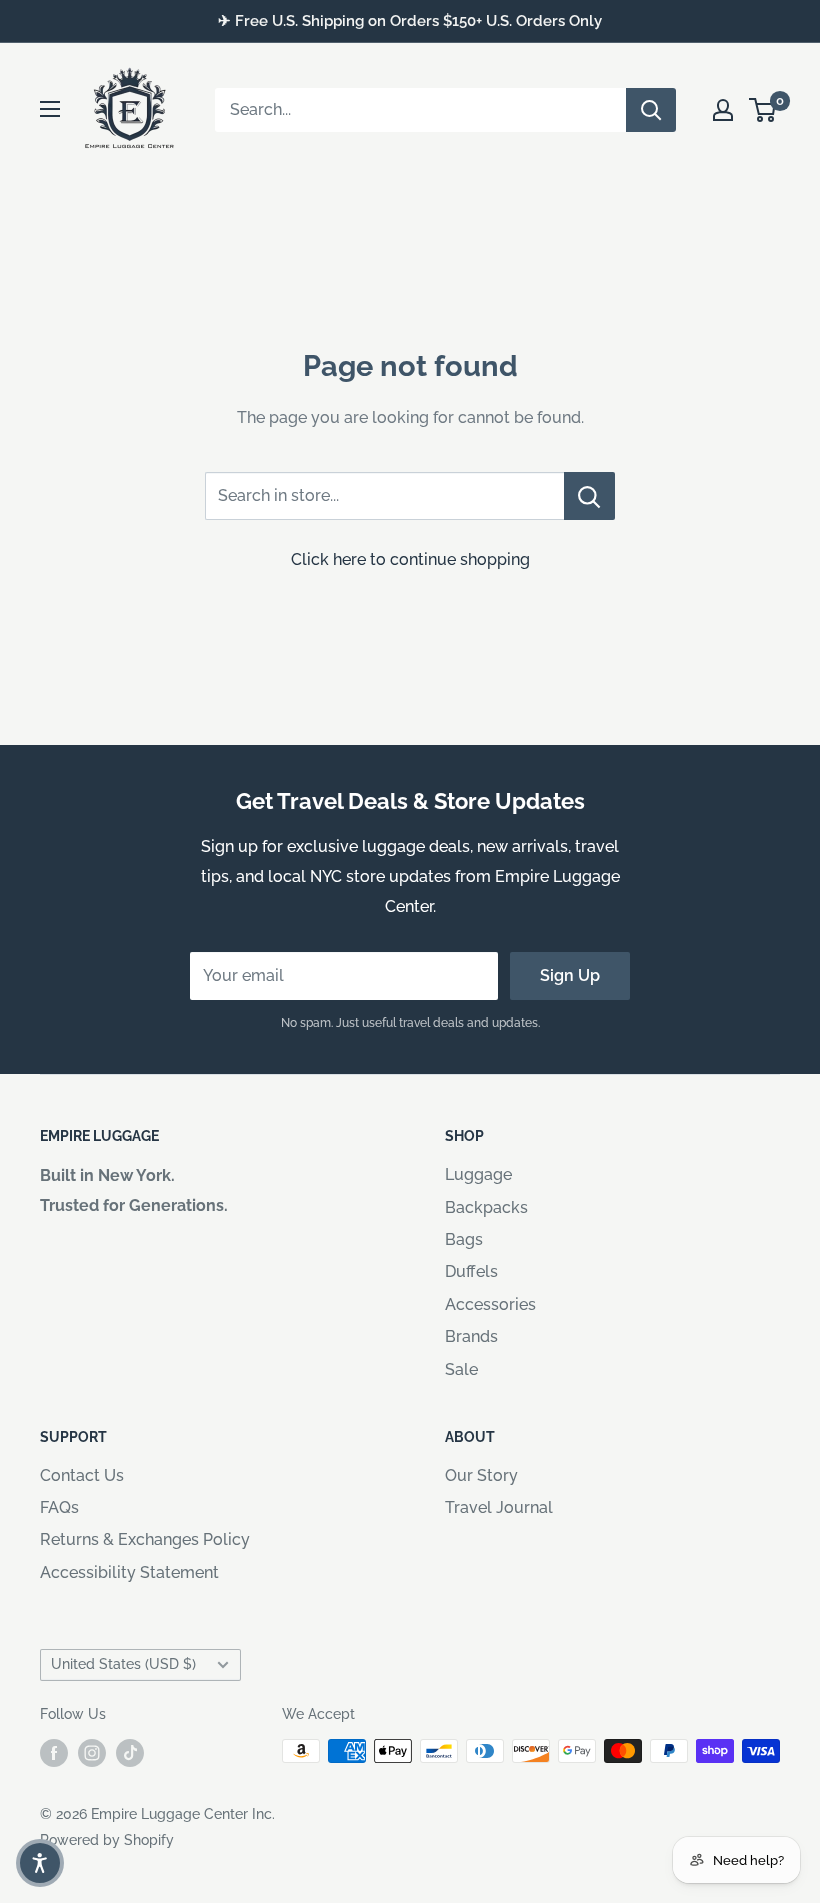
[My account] (723, 110)
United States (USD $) (123, 1664)
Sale (461, 1369)
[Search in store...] (589, 496)
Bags (464, 1239)
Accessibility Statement (129, 1572)
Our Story (481, 1475)
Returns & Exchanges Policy (145, 1539)
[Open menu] (50, 109)
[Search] (651, 110)
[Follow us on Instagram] (92, 1753)
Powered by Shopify (107, 1840)
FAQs (59, 1507)
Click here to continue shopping (410, 559)
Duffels (471, 1271)
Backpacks (486, 1207)
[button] (40, 1863)
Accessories (490, 1304)
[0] (763, 110)
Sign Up (570, 975)
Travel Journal (499, 1507)
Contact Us (82, 1475)
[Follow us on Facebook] (54, 1753)
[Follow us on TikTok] (130, 1753)
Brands (471, 1336)
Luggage (478, 1174)
